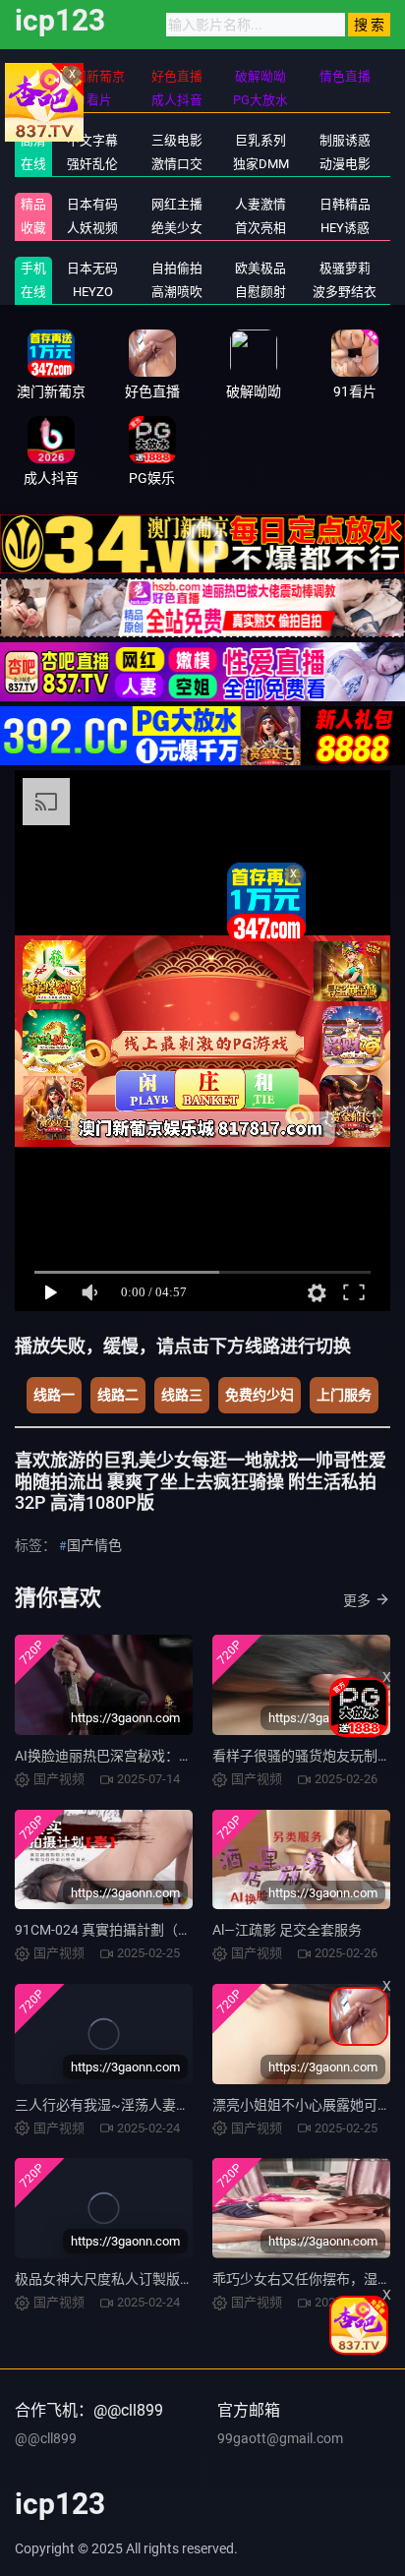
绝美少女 (177, 228)
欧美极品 (260, 268)
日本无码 (92, 268)
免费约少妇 (260, 1395)
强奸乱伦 (92, 164)
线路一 (54, 1395)
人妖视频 (92, 228)
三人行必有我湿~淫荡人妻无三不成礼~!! (139, 2105)
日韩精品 (345, 204)
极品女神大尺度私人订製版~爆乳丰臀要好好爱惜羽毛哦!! (189, 2279)
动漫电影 (345, 164)
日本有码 (92, 204)
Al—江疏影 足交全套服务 (287, 1930)
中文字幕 (92, 140)
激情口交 (177, 164)
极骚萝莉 (345, 268)
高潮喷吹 (177, 292)
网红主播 (177, 204)
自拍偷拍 (177, 268)
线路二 (118, 1395)
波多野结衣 (345, 292)
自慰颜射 (260, 292)
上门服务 (344, 1395)
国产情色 (94, 1545)
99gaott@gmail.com (280, 2438)
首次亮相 (260, 228)
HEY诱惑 (345, 228)
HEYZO (93, 292)
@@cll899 (46, 2438)
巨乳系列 (260, 140)
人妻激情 (260, 204)
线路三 (182, 1395)
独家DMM (261, 164)
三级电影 (177, 140)
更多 (357, 1600)
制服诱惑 (345, 140)
